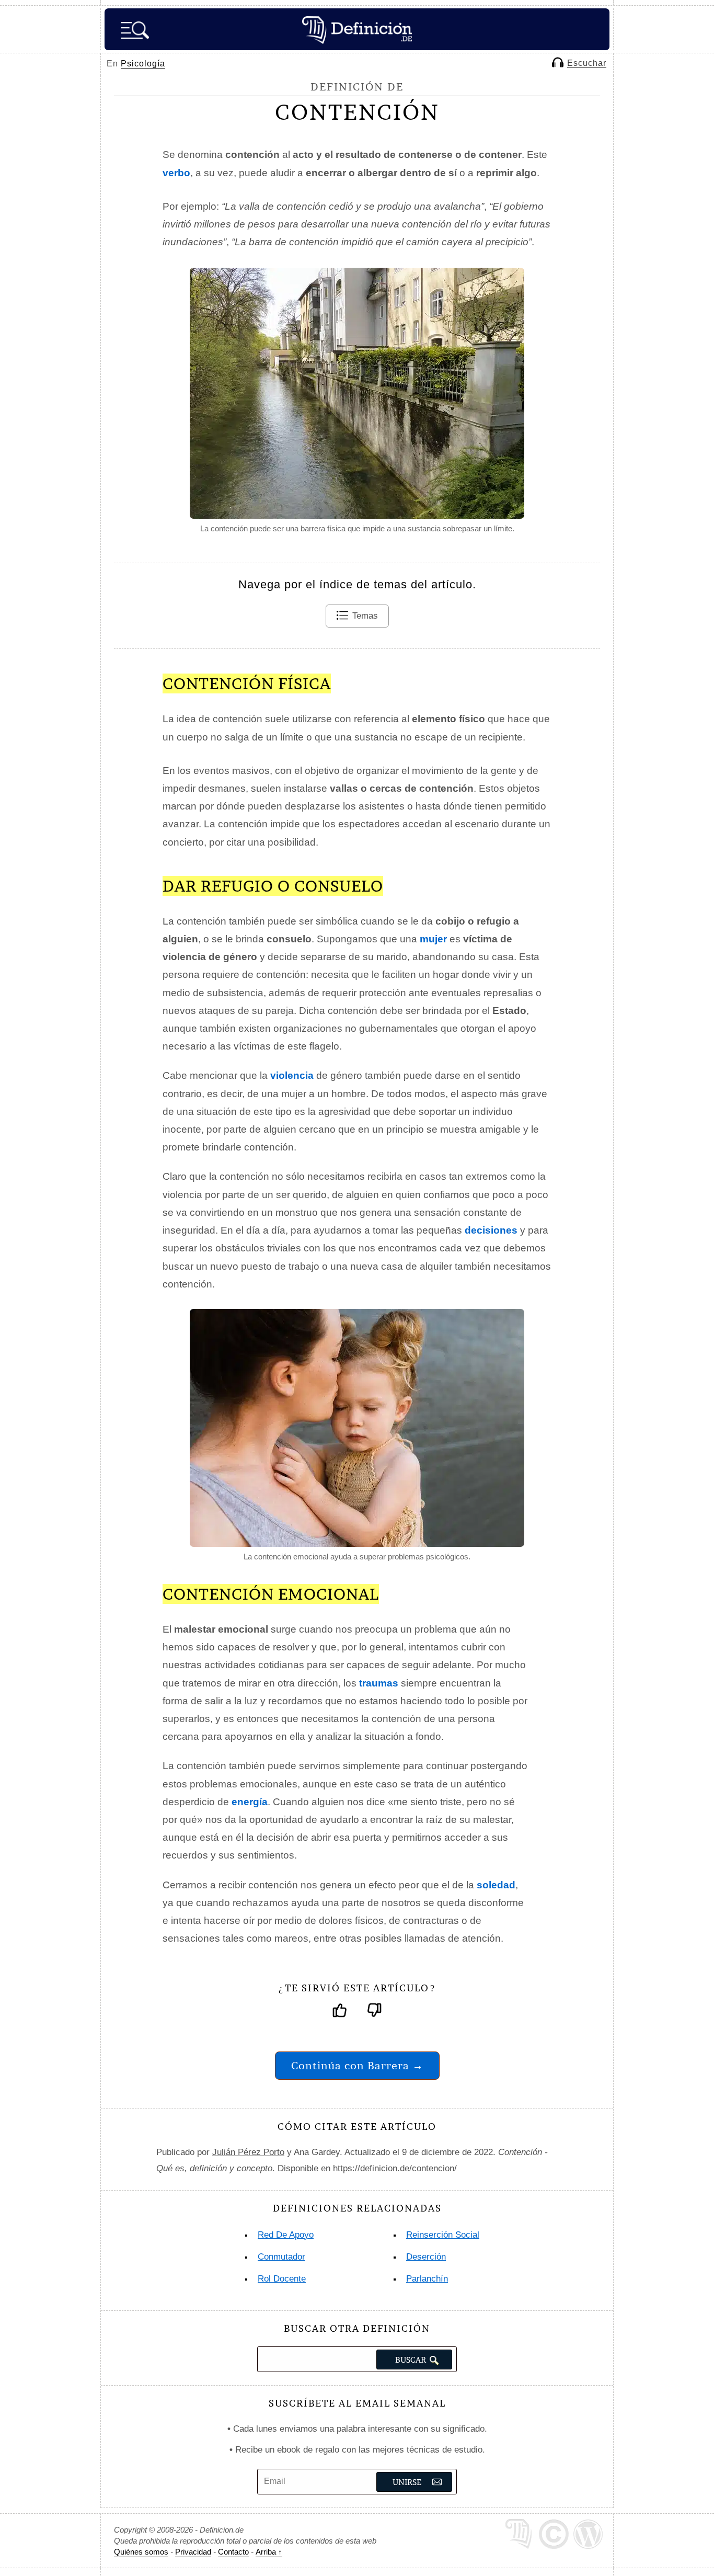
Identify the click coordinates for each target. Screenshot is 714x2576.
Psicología (143, 64)
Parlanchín (427, 2279)
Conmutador (281, 2257)
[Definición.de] (357, 29)
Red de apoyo (286, 2235)
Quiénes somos (141, 2552)
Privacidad (193, 2552)
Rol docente (282, 2279)
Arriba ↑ (269, 2552)
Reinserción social (443, 2235)
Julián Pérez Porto (248, 2152)
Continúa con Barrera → (357, 2065)
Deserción (426, 2257)
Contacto (233, 2552)
